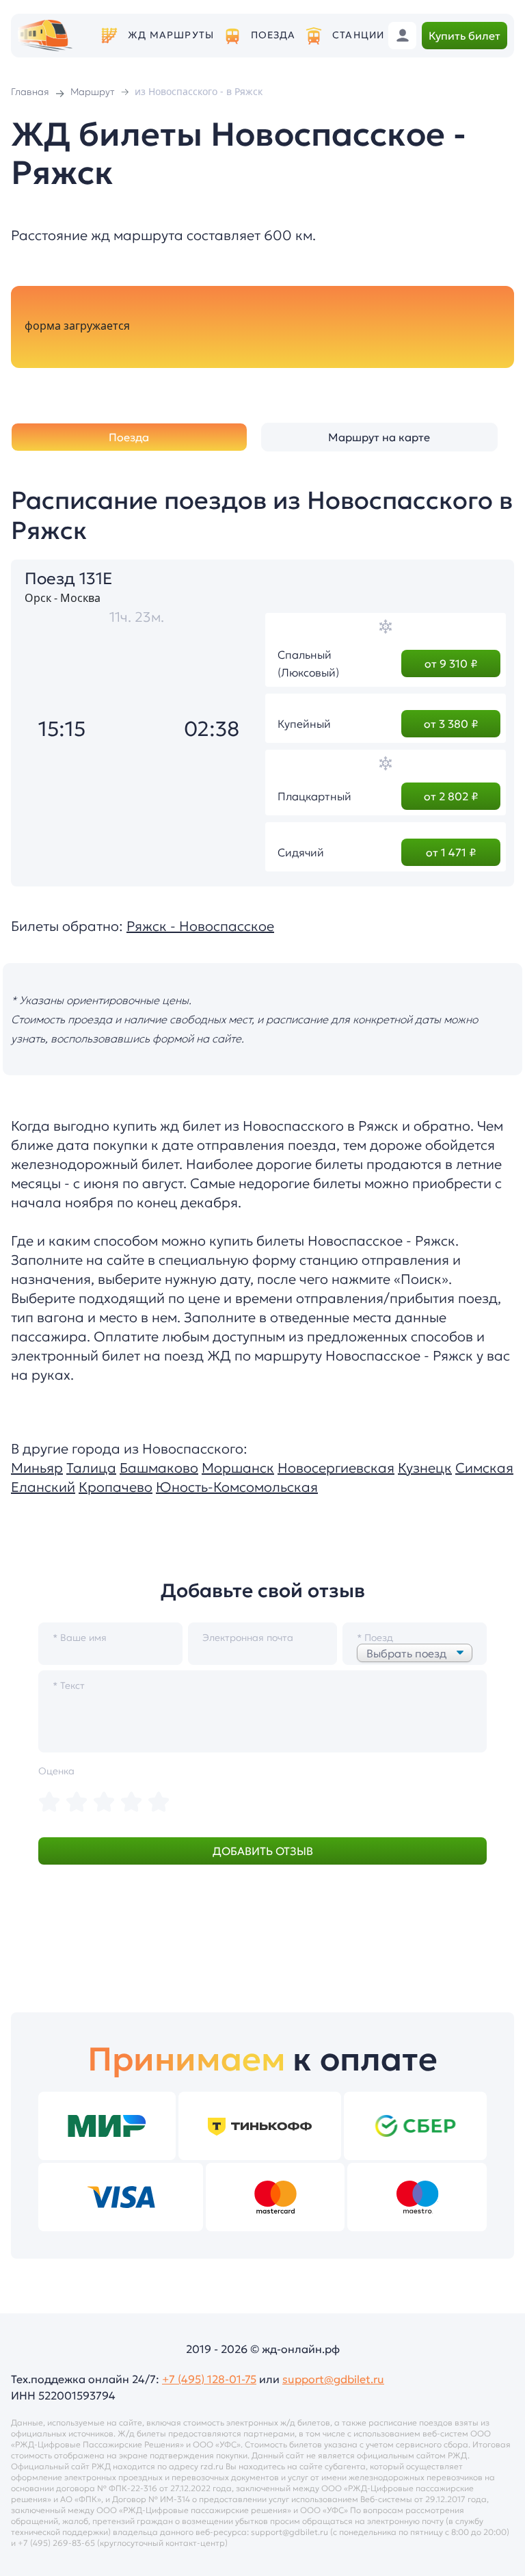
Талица (91, 1468)
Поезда (273, 35)
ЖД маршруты (171, 35)
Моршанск (238, 1468)
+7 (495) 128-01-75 (209, 2379)
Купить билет (465, 36)
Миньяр (37, 1468)
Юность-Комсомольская (237, 1487)
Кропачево (116, 1487)
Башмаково (159, 1468)
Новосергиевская (336, 1468)
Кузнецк (425, 1468)
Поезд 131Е (69, 579)
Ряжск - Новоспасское (200, 926)
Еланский (43, 1487)
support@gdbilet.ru (333, 2379)
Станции (358, 35)
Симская (484, 1468)
